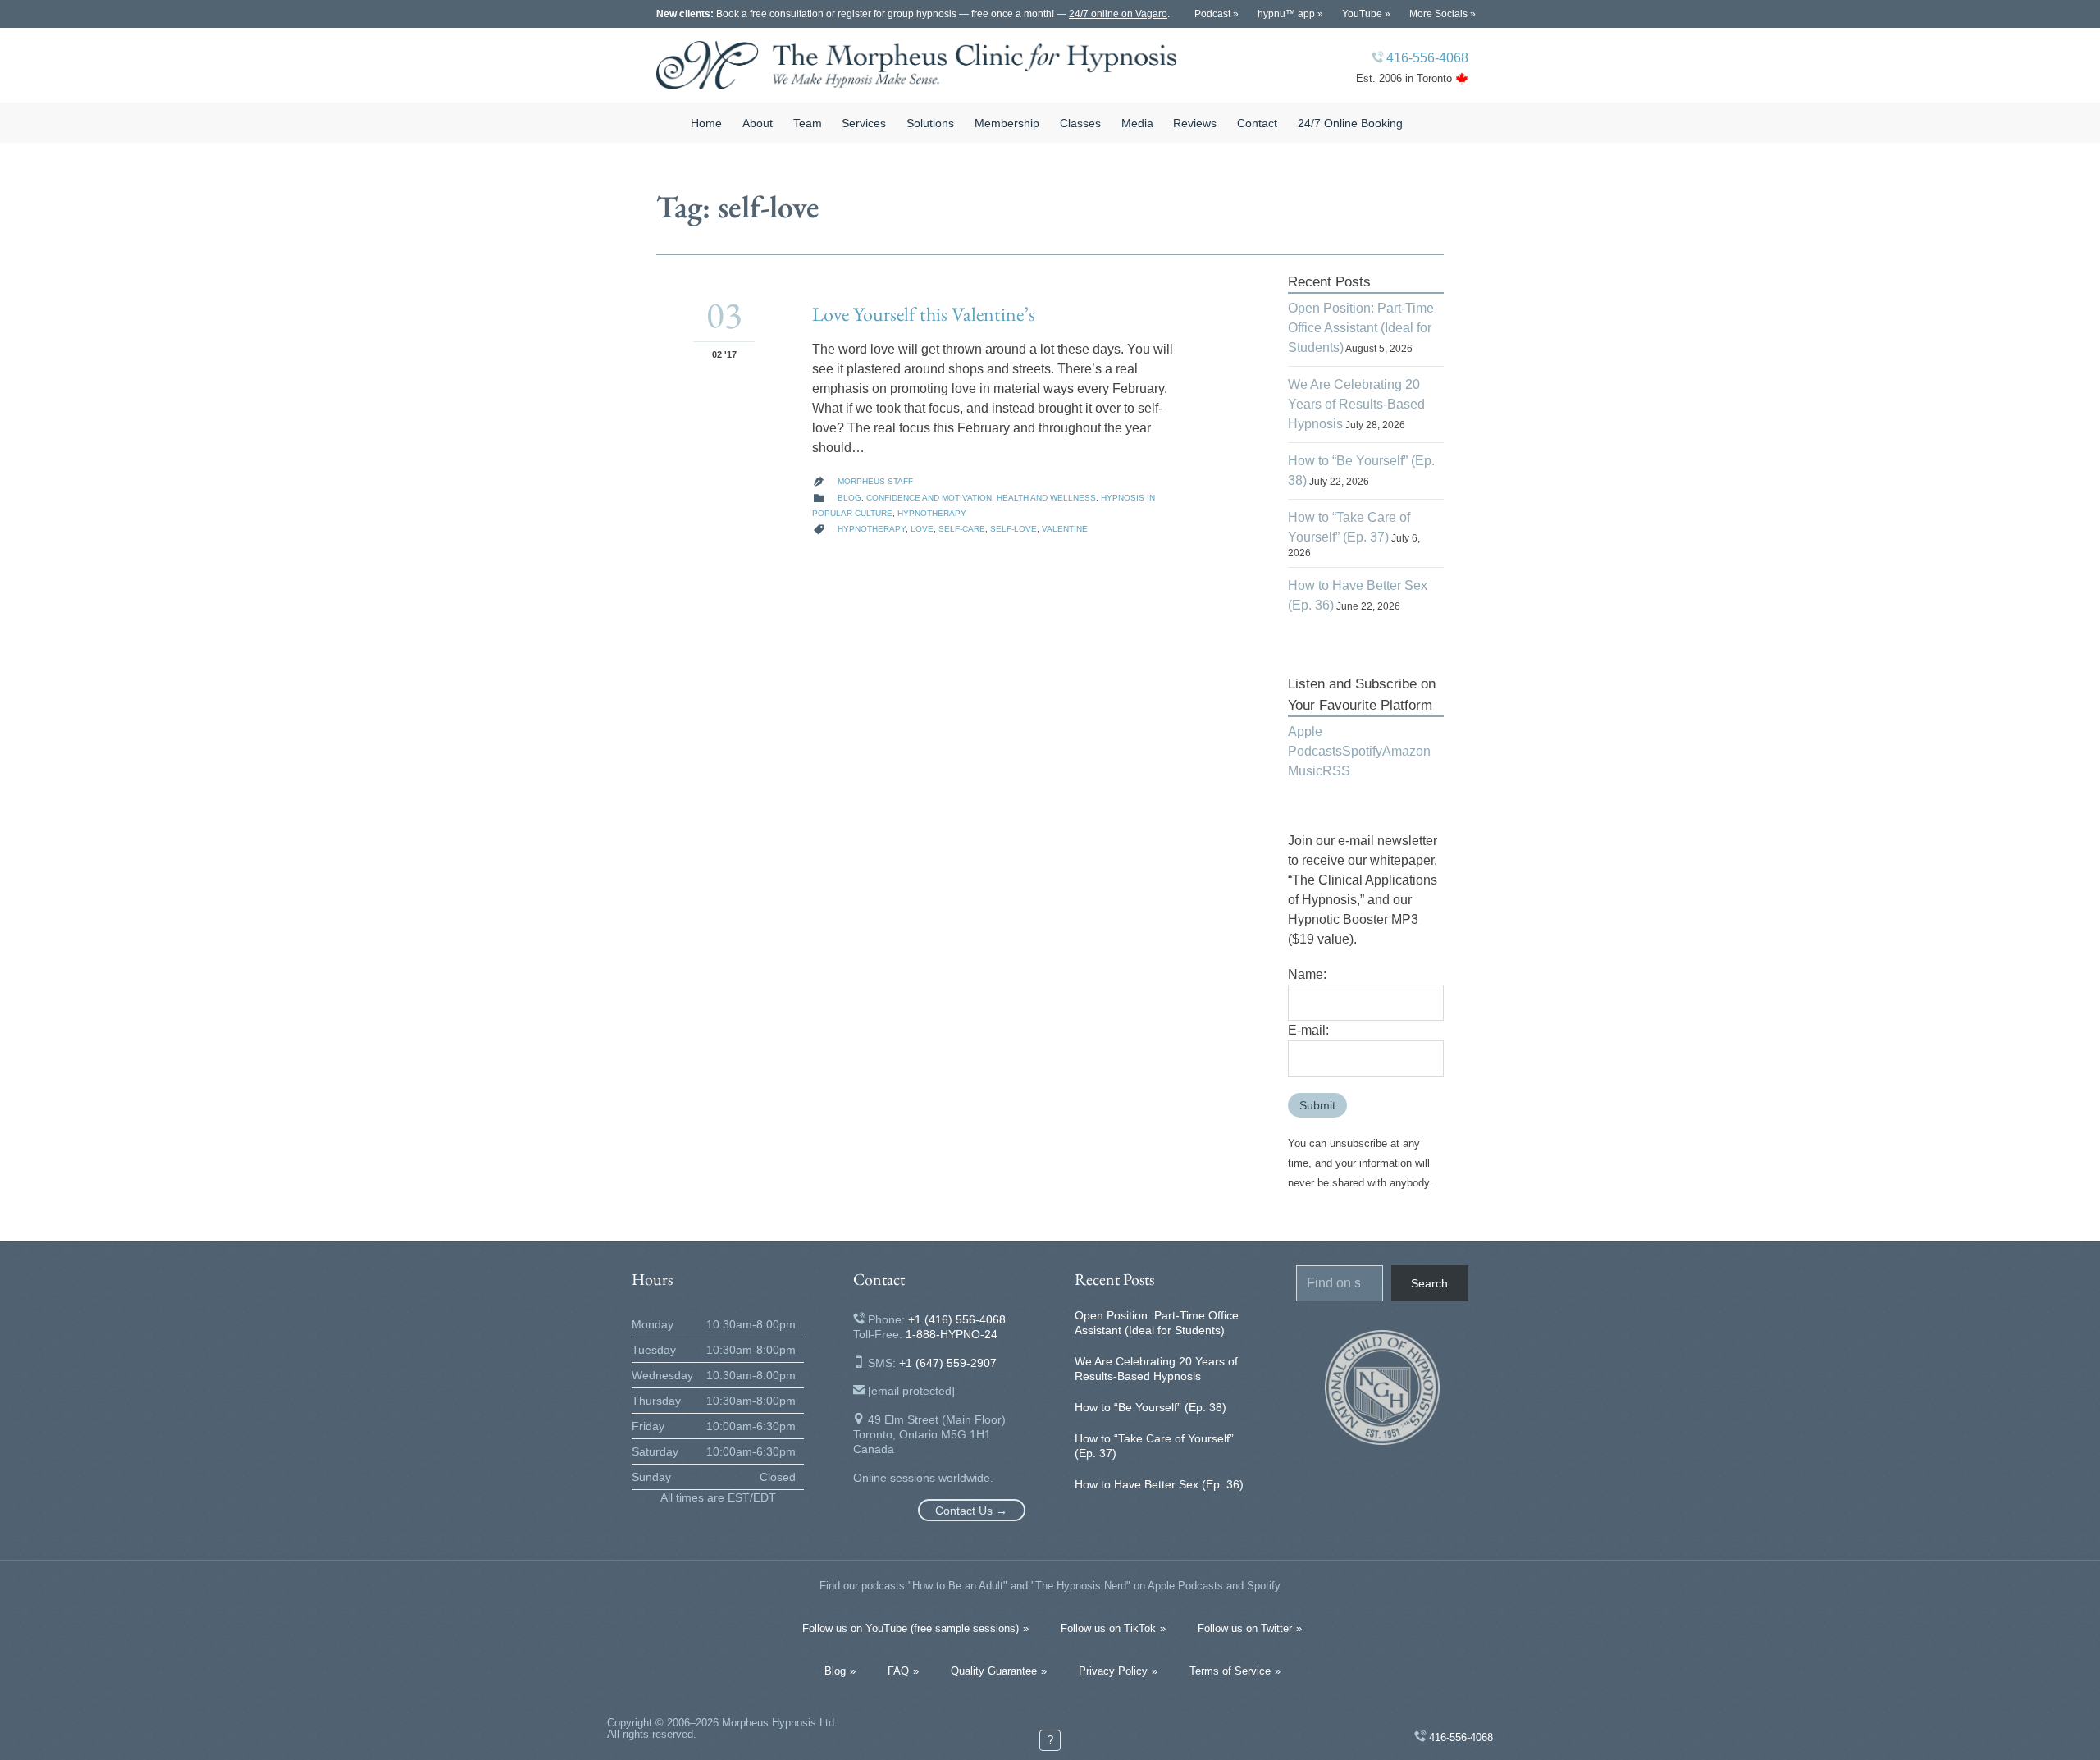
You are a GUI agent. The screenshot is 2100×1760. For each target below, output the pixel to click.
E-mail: (1308, 1030)
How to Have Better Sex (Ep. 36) (1159, 1484)
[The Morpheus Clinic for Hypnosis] (917, 65)
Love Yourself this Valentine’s (924, 314)
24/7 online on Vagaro (1118, 14)
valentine (1065, 529)
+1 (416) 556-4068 (957, 1319)
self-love (1013, 529)
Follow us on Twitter (1245, 1628)
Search (1429, 1283)
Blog (849, 498)
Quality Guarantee (994, 1671)
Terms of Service (1230, 1671)
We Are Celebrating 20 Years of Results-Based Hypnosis (1356, 404)
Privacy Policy (1113, 1671)
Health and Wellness (1046, 498)
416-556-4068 (1427, 58)
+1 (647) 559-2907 (948, 1363)
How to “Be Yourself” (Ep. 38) (1150, 1407)
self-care (962, 529)
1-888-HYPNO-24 (952, 1334)
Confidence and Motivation (929, 498)
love (922, 529)
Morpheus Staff (875, 481)
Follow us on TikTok (1108, 1628)
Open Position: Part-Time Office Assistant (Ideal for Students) (1361, 328)
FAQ (898, 1671)
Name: (1307, 974)
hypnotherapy (872, 529)
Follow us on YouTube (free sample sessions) (911, 1628)
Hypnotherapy (932, 513)
